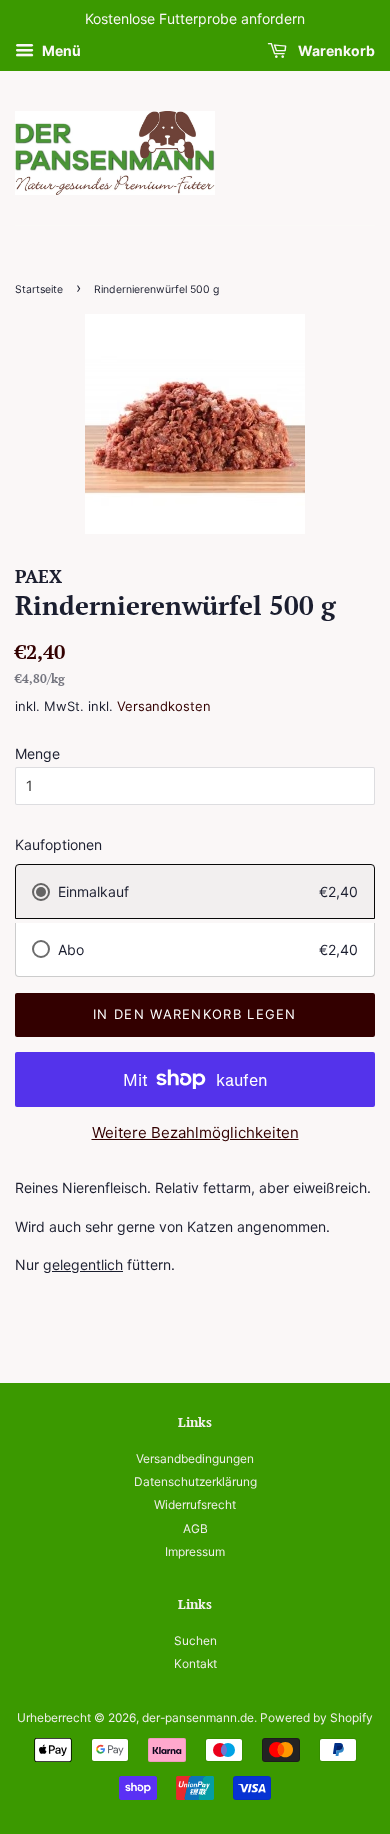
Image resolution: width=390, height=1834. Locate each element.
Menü (60, 50)
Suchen (195, 1640)
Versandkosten (164, 706)
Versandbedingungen (195, 1458)
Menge (37, 753)
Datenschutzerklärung (195, 1481)
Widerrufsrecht (195, 1504)
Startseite (39, 289)
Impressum (195, 1551)
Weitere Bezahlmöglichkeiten (195, 1132)
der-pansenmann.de (198, 1717)
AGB (195, 1528)
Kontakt (195, 1663)
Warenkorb (335, 50)
